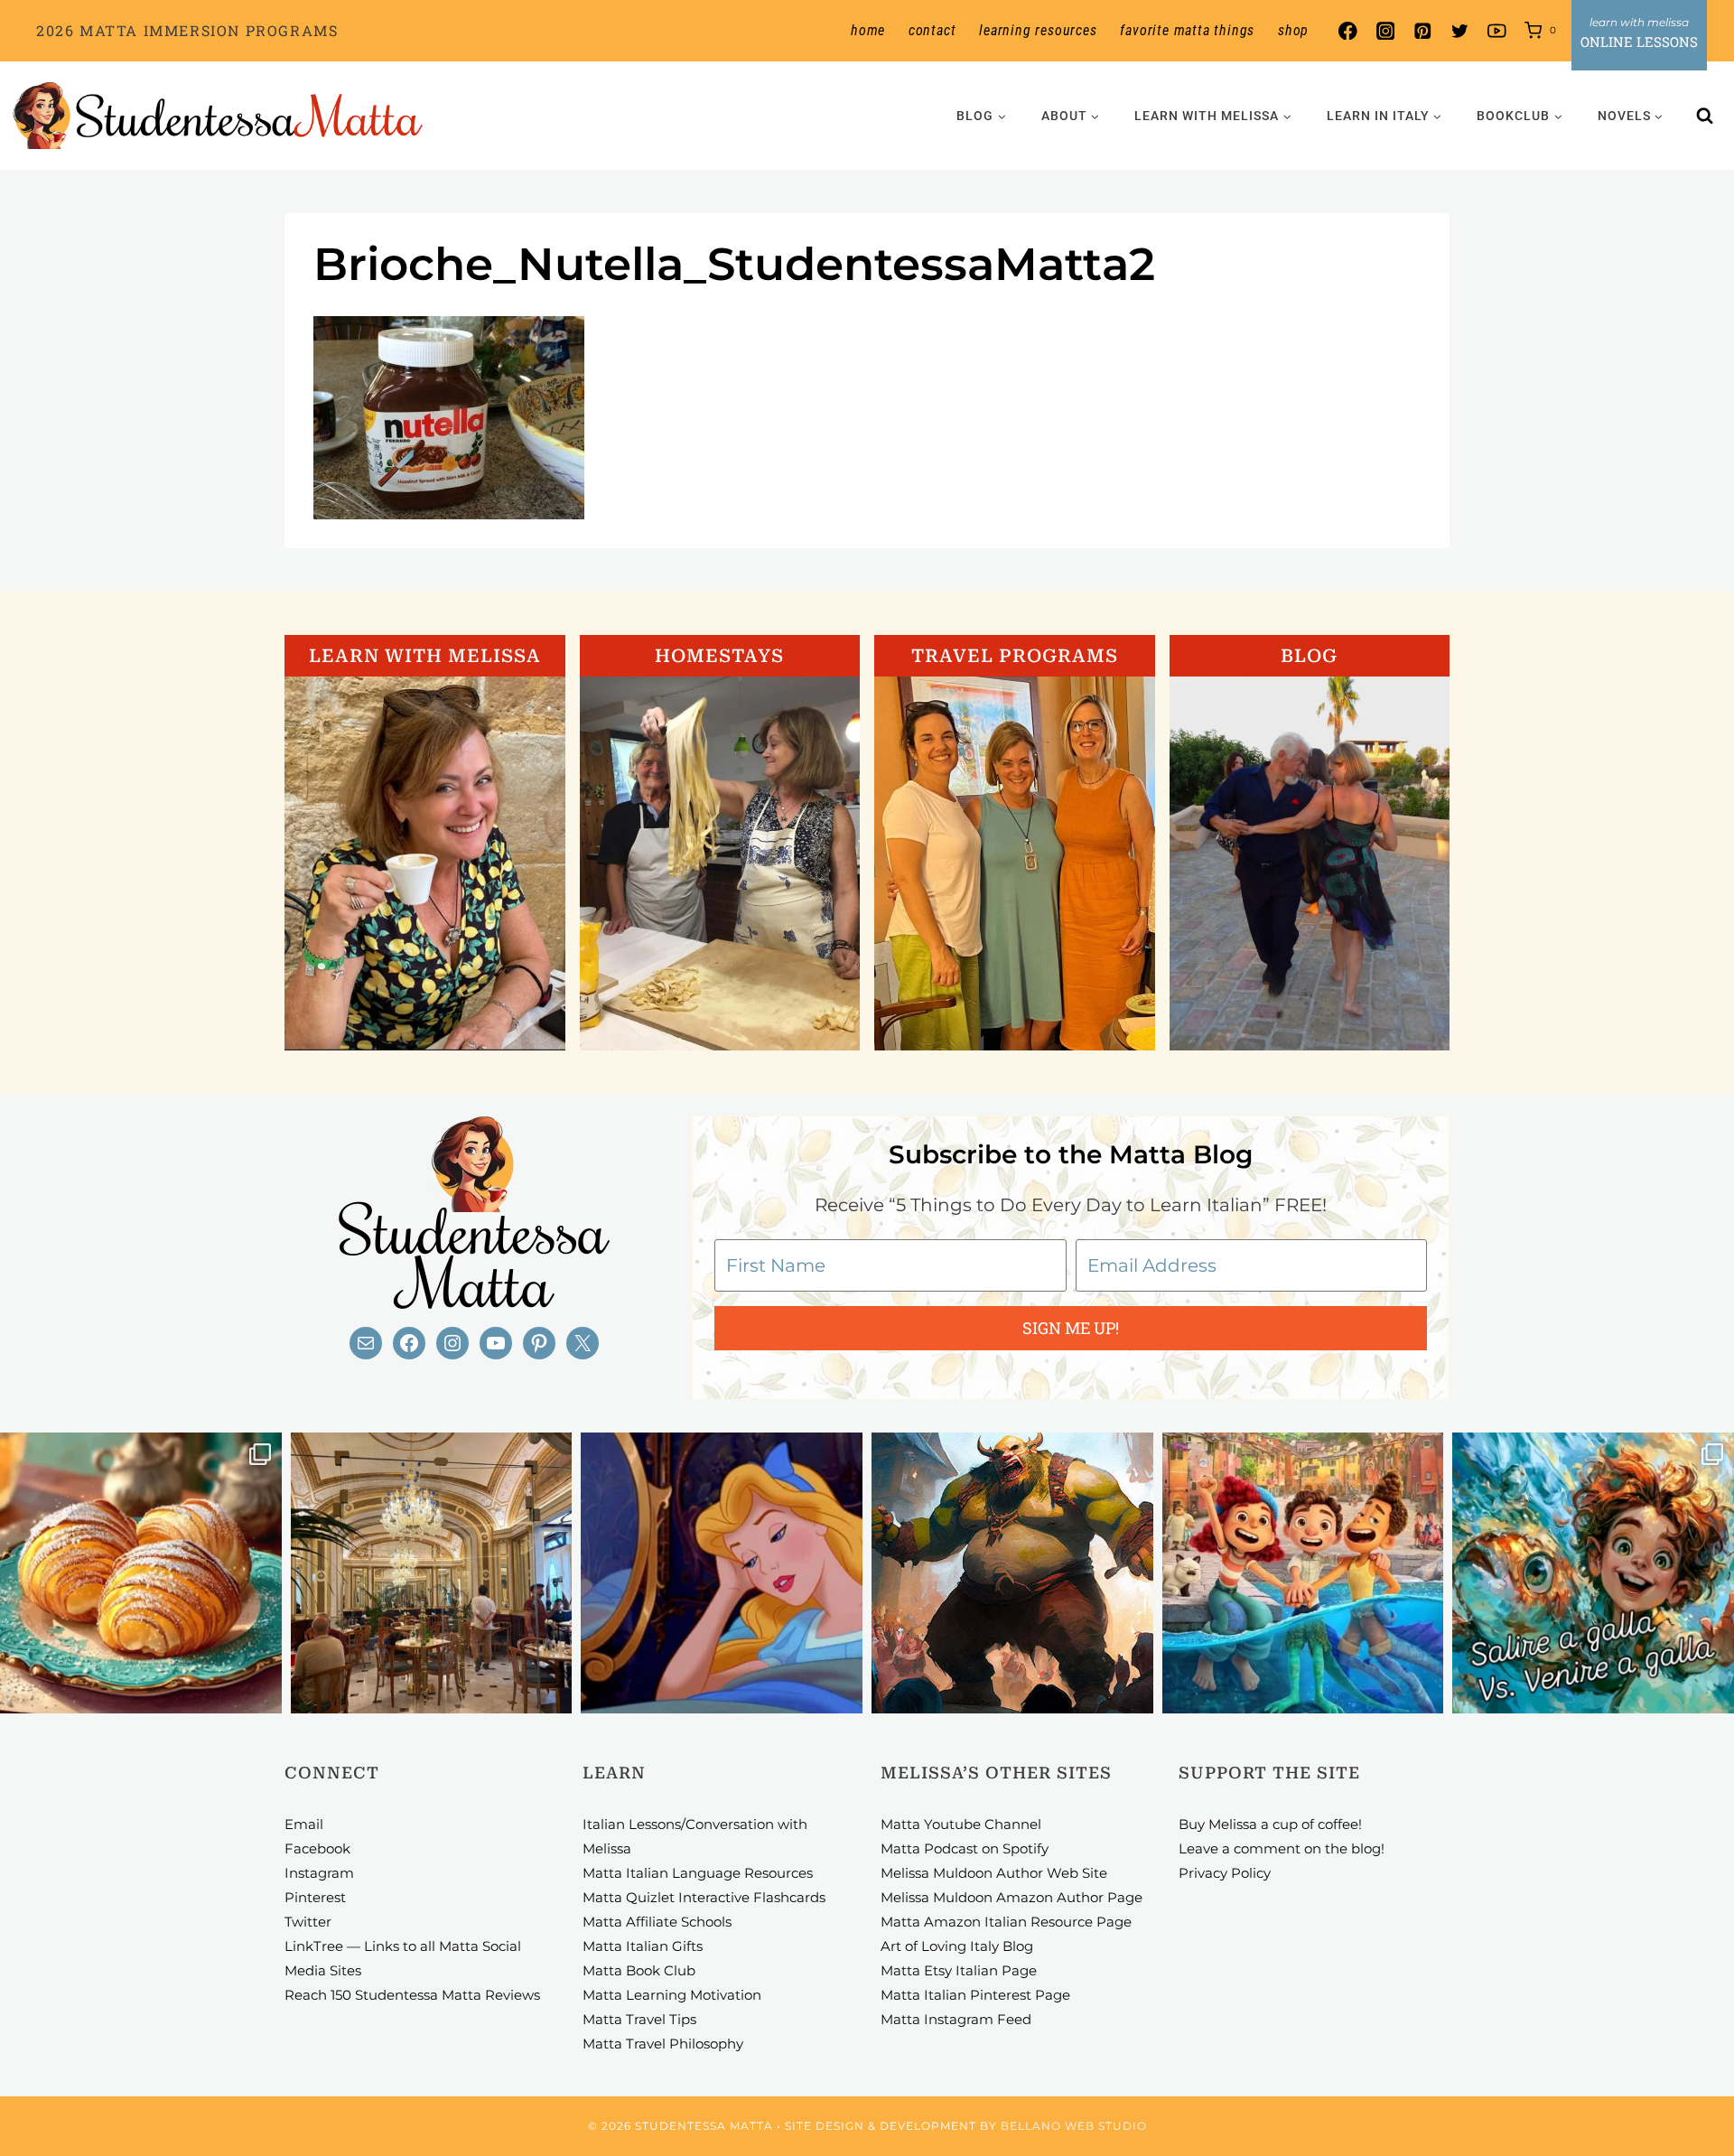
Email (304, 1824)
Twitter (308, 1922)
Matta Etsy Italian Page (959, 1970)
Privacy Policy (1225, 1873)
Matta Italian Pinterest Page (975, 1995)
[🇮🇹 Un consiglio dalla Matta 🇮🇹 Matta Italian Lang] (141, 1573)
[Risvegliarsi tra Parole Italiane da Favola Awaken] (722, 1573)
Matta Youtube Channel (961, 1824)
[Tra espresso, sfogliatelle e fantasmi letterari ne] (432, 1573)
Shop (1293, 30)
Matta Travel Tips (639, 2019)
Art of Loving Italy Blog (957, 1946)
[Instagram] (1385, 31)
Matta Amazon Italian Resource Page (1006, 1922)
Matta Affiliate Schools (657, 1922)
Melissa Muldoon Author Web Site (994, 1873)
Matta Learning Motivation (672, 1995)
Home (868, 30)
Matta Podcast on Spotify (965, 1848)
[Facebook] (1348, 31)
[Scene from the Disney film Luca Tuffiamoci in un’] (1303, 1573)
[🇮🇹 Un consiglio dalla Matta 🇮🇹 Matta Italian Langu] (1593, 1573)
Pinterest (315, 1897)
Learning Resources (1038, 30)
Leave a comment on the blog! (1282, 1848)
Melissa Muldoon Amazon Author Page (1011, 1897)
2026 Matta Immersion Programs (187, 30)
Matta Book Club (639, 1970)
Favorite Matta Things (1187, 30)
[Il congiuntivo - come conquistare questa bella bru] (1012, 1573)
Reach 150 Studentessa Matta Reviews (412, 1995)
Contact (932, 30)
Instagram (319, 1873)
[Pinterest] (1422, 31)
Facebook (317, 1848)
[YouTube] (1497, 31)
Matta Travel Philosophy (663, 2044)
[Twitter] (1460, 31)
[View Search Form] (1705, 116)
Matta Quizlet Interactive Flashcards (704, 1897)
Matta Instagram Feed (956, 2019)
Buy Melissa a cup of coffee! (1270, 1824)
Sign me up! (1071, 1328)
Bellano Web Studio (1074, 2126)
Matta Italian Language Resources (698, 1873)
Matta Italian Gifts (643, 1946)
